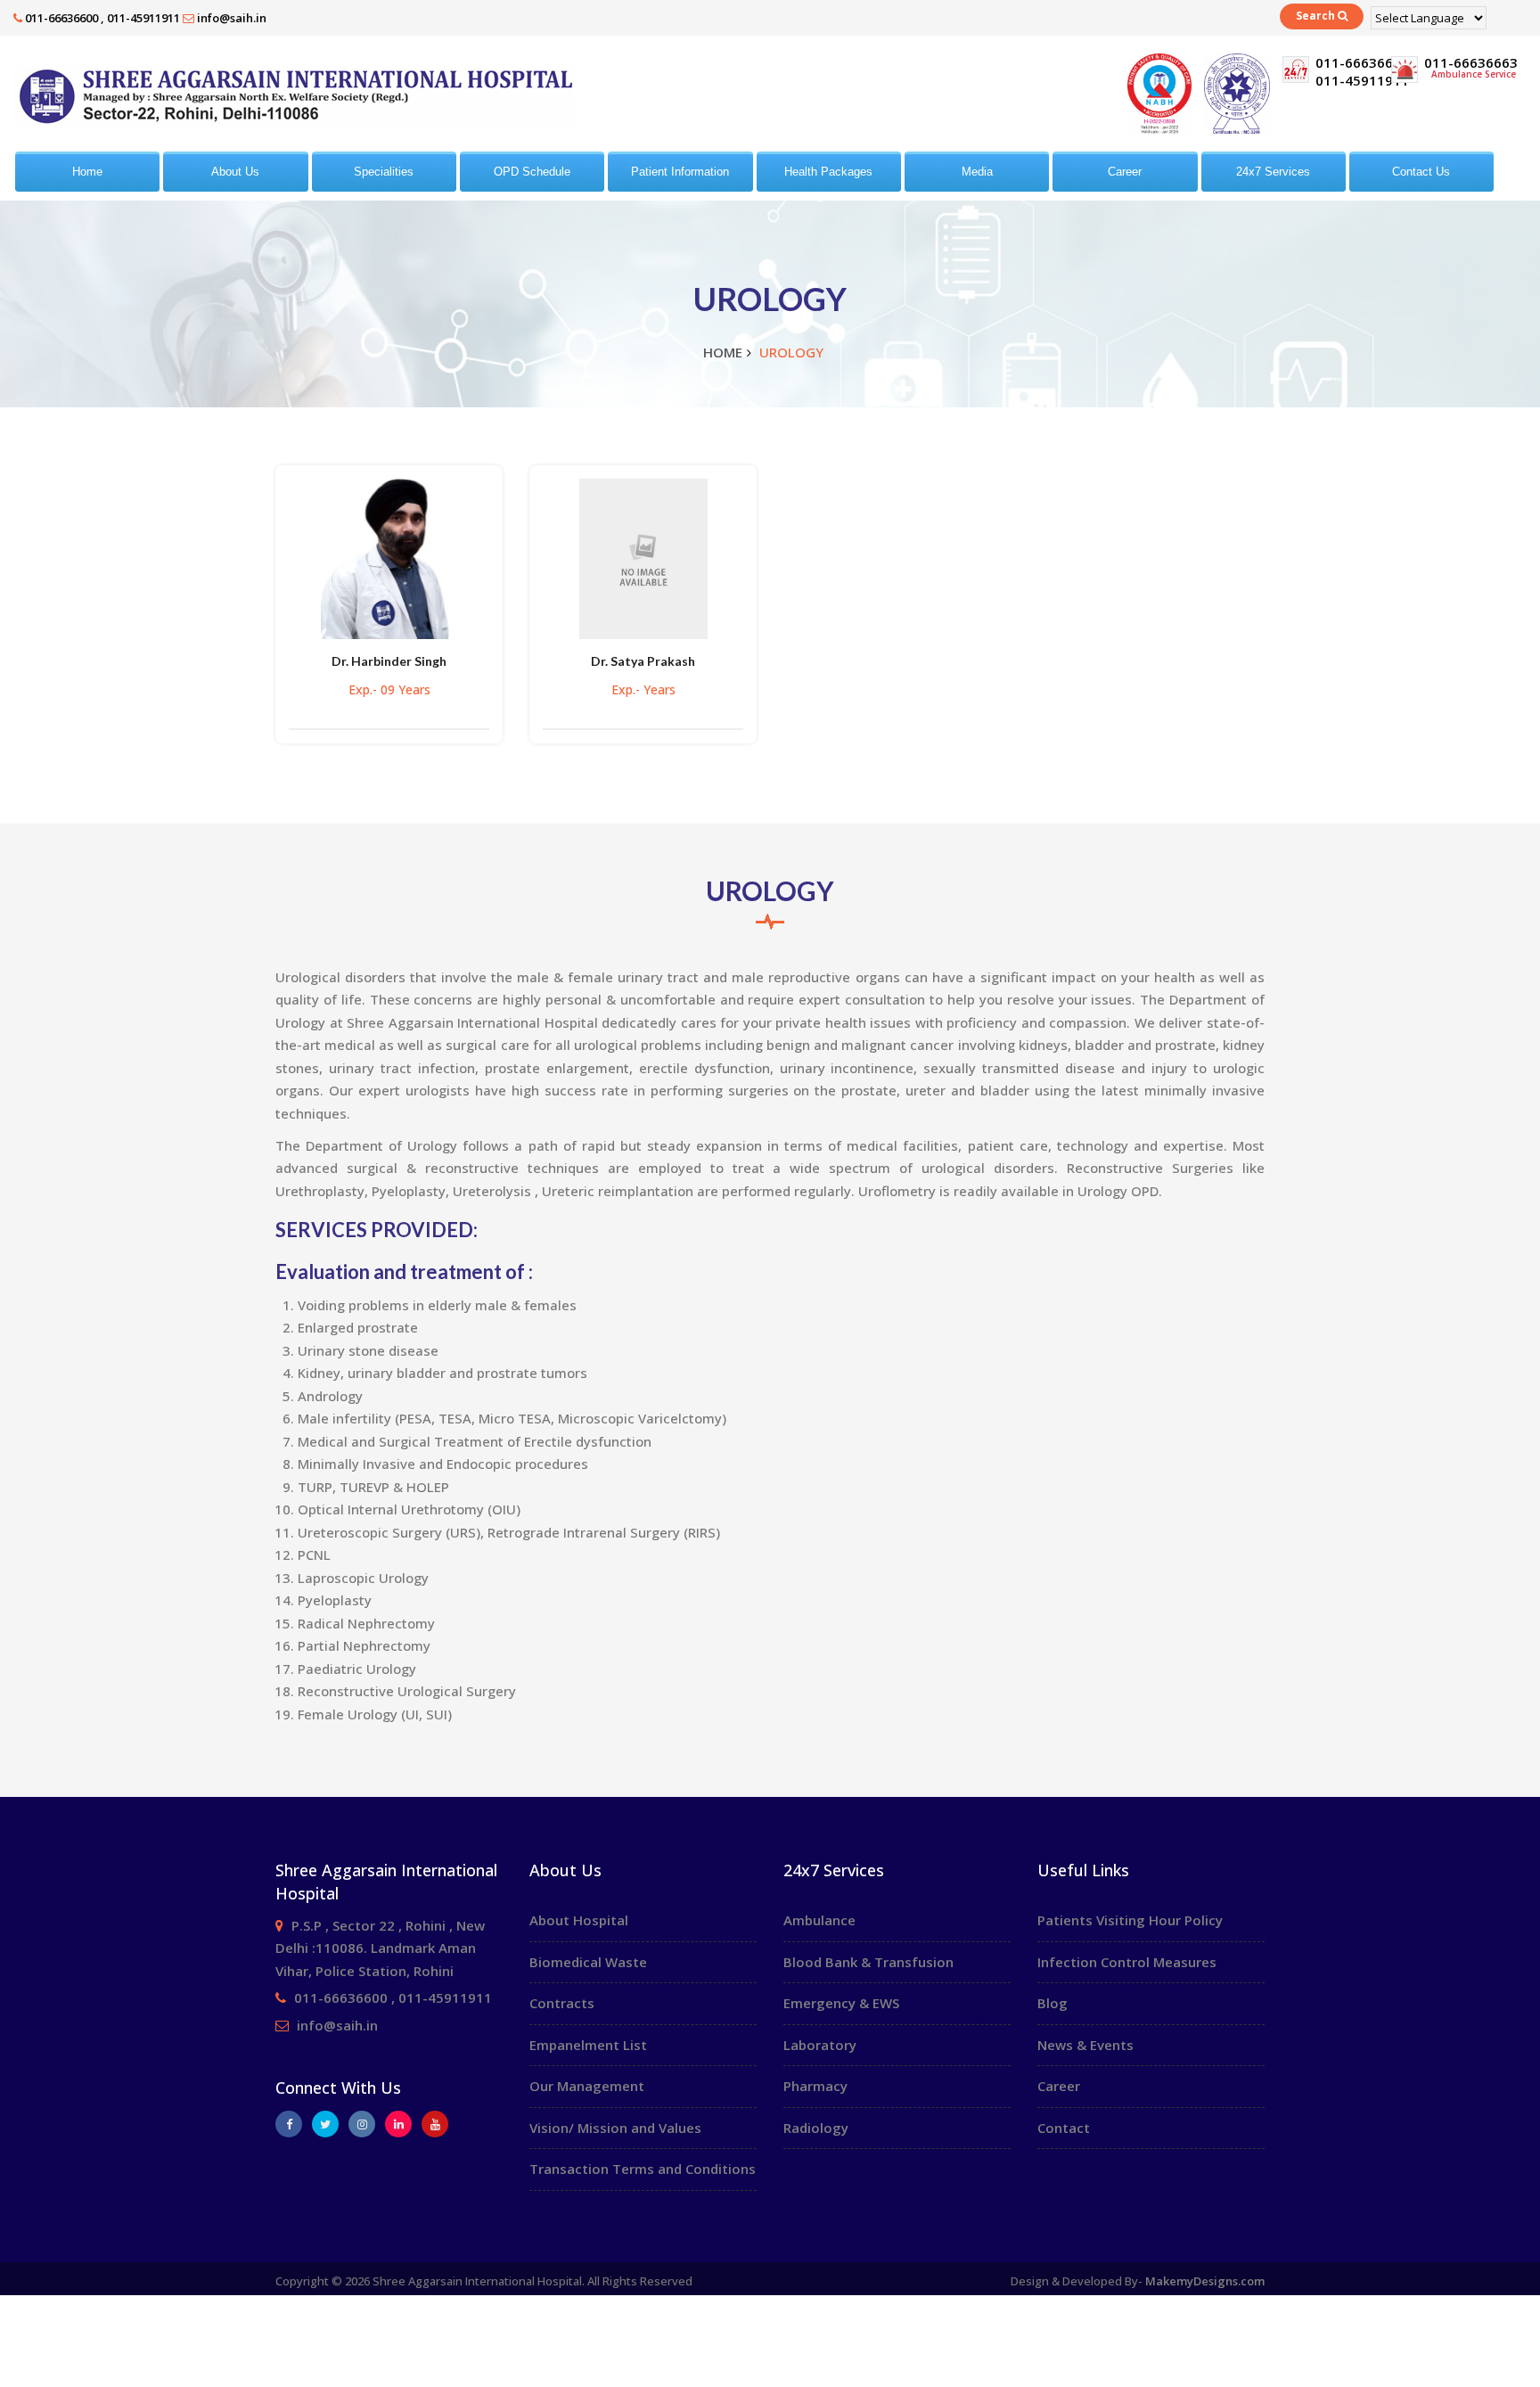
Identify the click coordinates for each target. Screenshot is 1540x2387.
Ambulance (819, 1920)
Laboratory (820, 2045)
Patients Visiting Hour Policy (1130, 1920)
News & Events (1085, 2045)
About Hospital (579, 1920)
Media (977, 172)
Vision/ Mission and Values (615, 2128)
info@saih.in (232, 18)
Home (87, 172)
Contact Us (1421, 172)
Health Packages (828, 172)
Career (1125, 172)
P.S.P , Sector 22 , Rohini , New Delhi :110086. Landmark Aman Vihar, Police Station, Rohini (380, 1948)
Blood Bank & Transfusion (868, 1962)
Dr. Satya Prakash (643, 661)
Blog (1053, 2003)
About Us (235, 172)
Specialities (384, 172)
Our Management (587, 2086)
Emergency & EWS (841, 2003)
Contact (1064, 2128)
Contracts (562, 2003)
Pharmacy (815, 2086)
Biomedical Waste (588, 1962)
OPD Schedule (532, 172)
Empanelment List (588, 2045)
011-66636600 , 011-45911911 (102, 18)
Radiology (816, 2128)
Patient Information (680, 172)
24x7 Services (1273, 172)
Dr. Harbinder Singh (389, 661)
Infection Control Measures (1127, 1962)
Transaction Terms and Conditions (643, 2169)
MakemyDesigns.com (1205, 2281)
